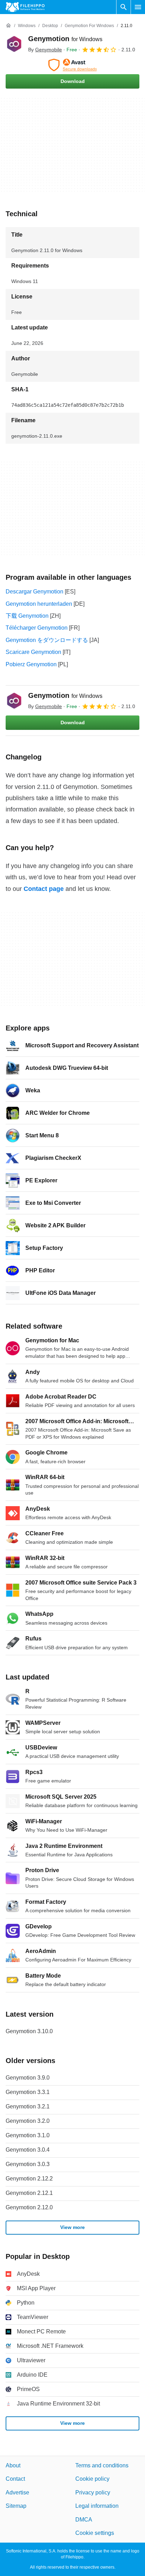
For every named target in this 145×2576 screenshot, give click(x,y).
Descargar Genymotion (34, 592)
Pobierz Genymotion (31, 664)
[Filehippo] (25, 7)
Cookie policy (92, 2479)
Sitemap (16, 2506)
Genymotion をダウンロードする (47, 640)
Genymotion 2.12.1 (29, 2193)
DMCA (84, 2520)
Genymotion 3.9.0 (28, 2078)
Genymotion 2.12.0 (29, 2207)
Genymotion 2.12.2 (29, 2179)
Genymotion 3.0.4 (28, 2150)
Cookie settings (95, 2533)
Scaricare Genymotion (33, 652)
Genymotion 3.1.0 (28, 2135)
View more (72, 2228)
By (45, 50)
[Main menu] (138, 7)
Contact (15, 2479)
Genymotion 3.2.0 (28, 2121)
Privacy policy (93, 2493)
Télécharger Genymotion (37, 628)
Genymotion (65, 39)
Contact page (44, 889)
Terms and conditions (102, 2465)
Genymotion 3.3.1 (28, 2092)
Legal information (97, 2506)
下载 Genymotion (27, 616)
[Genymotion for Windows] (14, 44)
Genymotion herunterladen (39, 604)
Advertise (17, 2493)
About (13, 2465)
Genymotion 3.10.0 (29, 2031)
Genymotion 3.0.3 (28, 2164)
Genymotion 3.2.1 (28, 2106)
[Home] (8, 26)
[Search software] (124, 7)
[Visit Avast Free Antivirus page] (72, 65)
